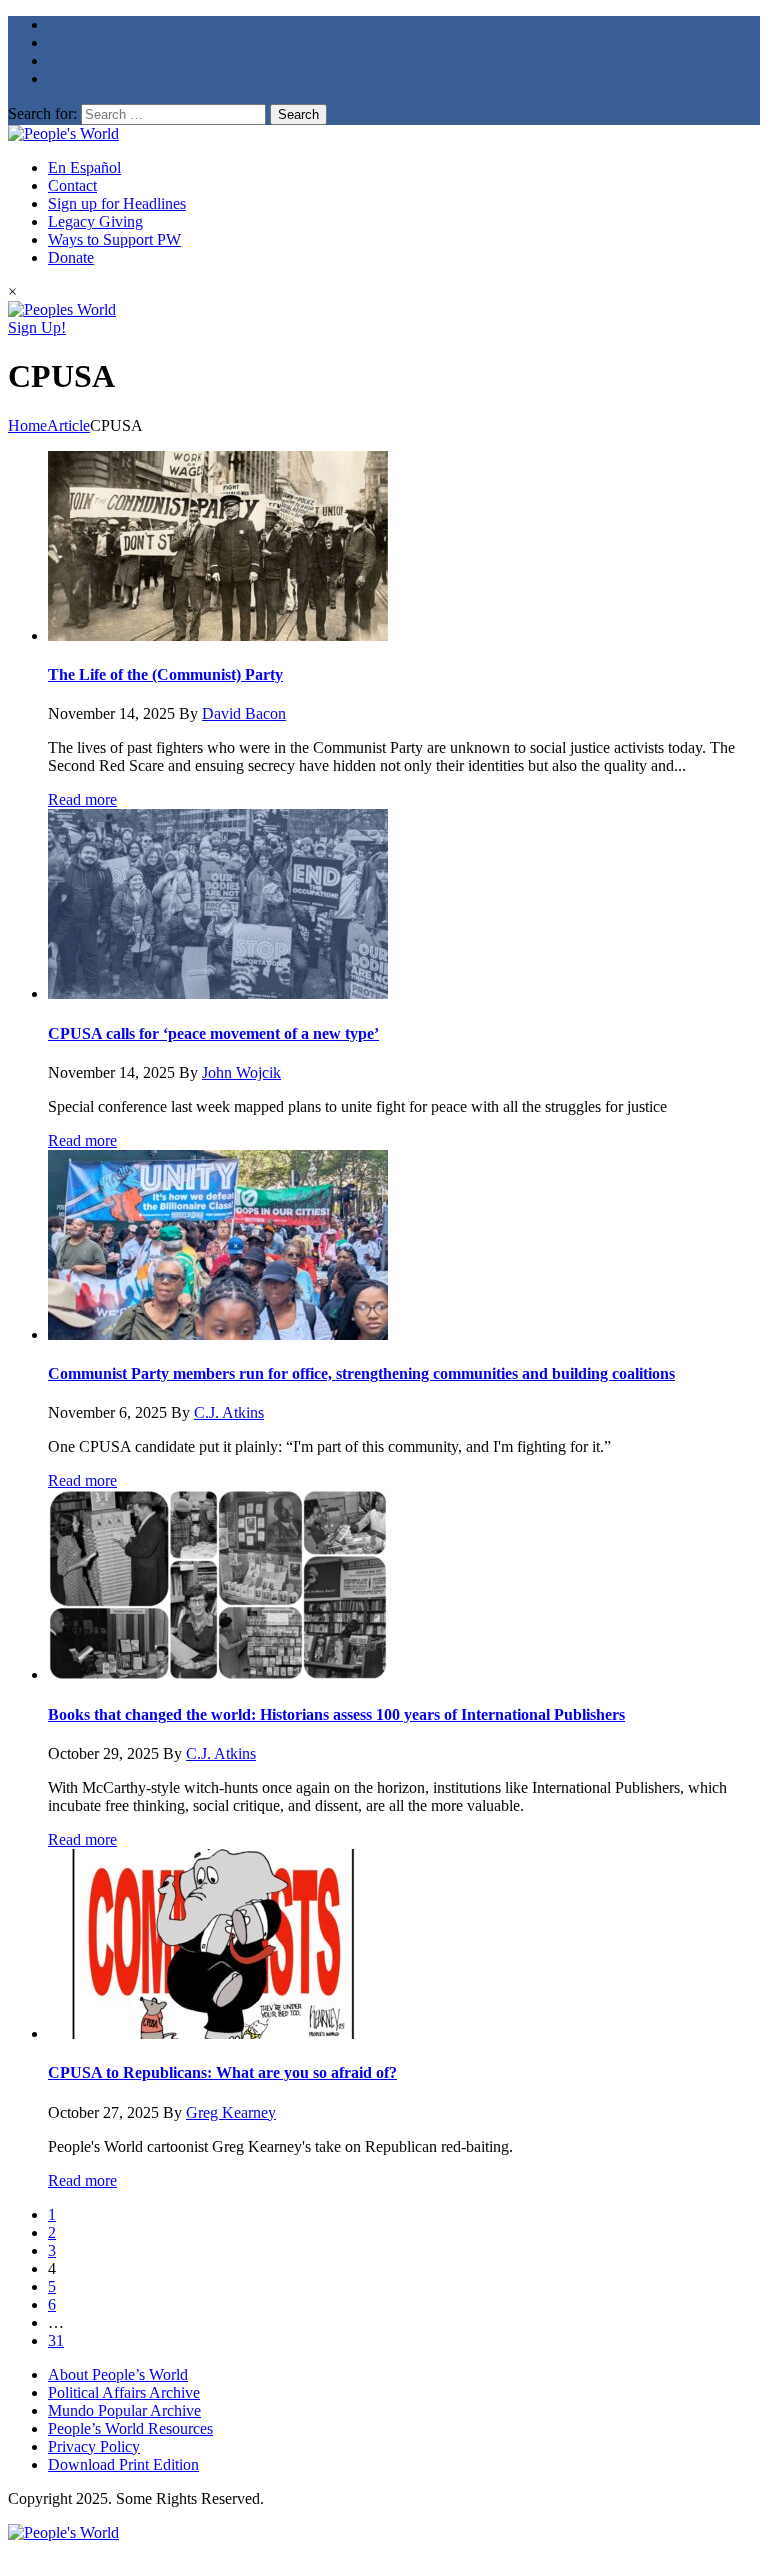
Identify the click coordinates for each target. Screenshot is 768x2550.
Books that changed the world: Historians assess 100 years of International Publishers (336, 1714)
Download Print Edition (123, 2464)
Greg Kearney (231, 2112)
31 (56, 2340)
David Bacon (244, 713)
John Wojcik (241, 1072)
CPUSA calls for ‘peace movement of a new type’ (213, 1033)
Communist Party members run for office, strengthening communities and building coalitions (361, 1373)
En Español (84, 167)
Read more (82, 799)
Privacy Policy (94, 2446)
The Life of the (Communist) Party (165, 674)
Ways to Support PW (114, 239)
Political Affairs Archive (124, 2392)
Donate (71, 257)
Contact (72, 185)
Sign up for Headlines (117, 203)
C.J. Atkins (229, 1412)
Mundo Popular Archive (124, 2410)
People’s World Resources (130, 2428)
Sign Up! (37, 327)
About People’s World (118, 2374)
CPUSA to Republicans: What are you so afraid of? (222, 2072)
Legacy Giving (95, 221)
